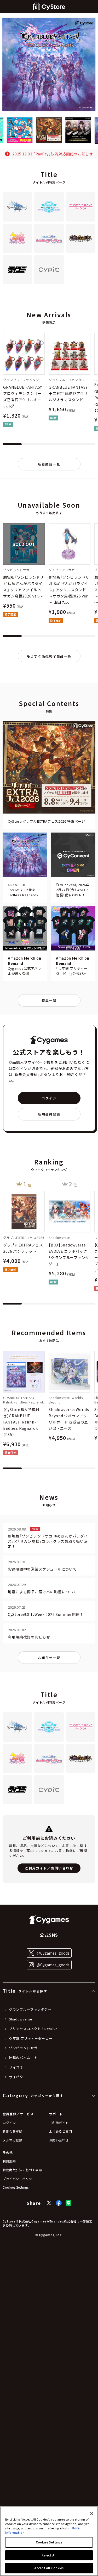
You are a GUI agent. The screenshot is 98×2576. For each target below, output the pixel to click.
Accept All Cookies (49, 2568)
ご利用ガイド (59, 2123)
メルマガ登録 (13, 2140)
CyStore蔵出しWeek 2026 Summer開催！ (46, 1614)
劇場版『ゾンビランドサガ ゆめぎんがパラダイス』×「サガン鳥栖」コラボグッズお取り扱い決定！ (48, 1541)
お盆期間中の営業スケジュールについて (42, 1569)
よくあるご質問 (61, 2131)
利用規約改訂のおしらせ (29, 1637)
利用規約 (9, 2161)
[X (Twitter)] (49, 2203)
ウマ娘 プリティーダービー (31, 2038)
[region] (49, 2541)
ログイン (49, 1098)
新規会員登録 (49, 1114)
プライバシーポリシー (19, 2179)
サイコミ (16, 2067)
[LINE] (68, 2203)
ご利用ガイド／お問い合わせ (49, 1868)
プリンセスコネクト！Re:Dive (33, 2029)
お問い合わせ (59, 2140)
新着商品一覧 (49, 464)
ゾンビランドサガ (23, 2048)
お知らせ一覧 (49, 1658)
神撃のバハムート (23, 2058)
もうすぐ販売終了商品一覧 (49, 656)
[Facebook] (59, 2203)
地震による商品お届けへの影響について (42, 1592)
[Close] (92, 2514)
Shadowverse (21, 2019)
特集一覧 (49, 1001)
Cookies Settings (49, 2542)
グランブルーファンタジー (30, 2010)
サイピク (16, 2077)
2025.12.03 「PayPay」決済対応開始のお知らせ (53, 154)
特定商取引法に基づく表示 (22, 2170)
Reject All (49, 2555)
